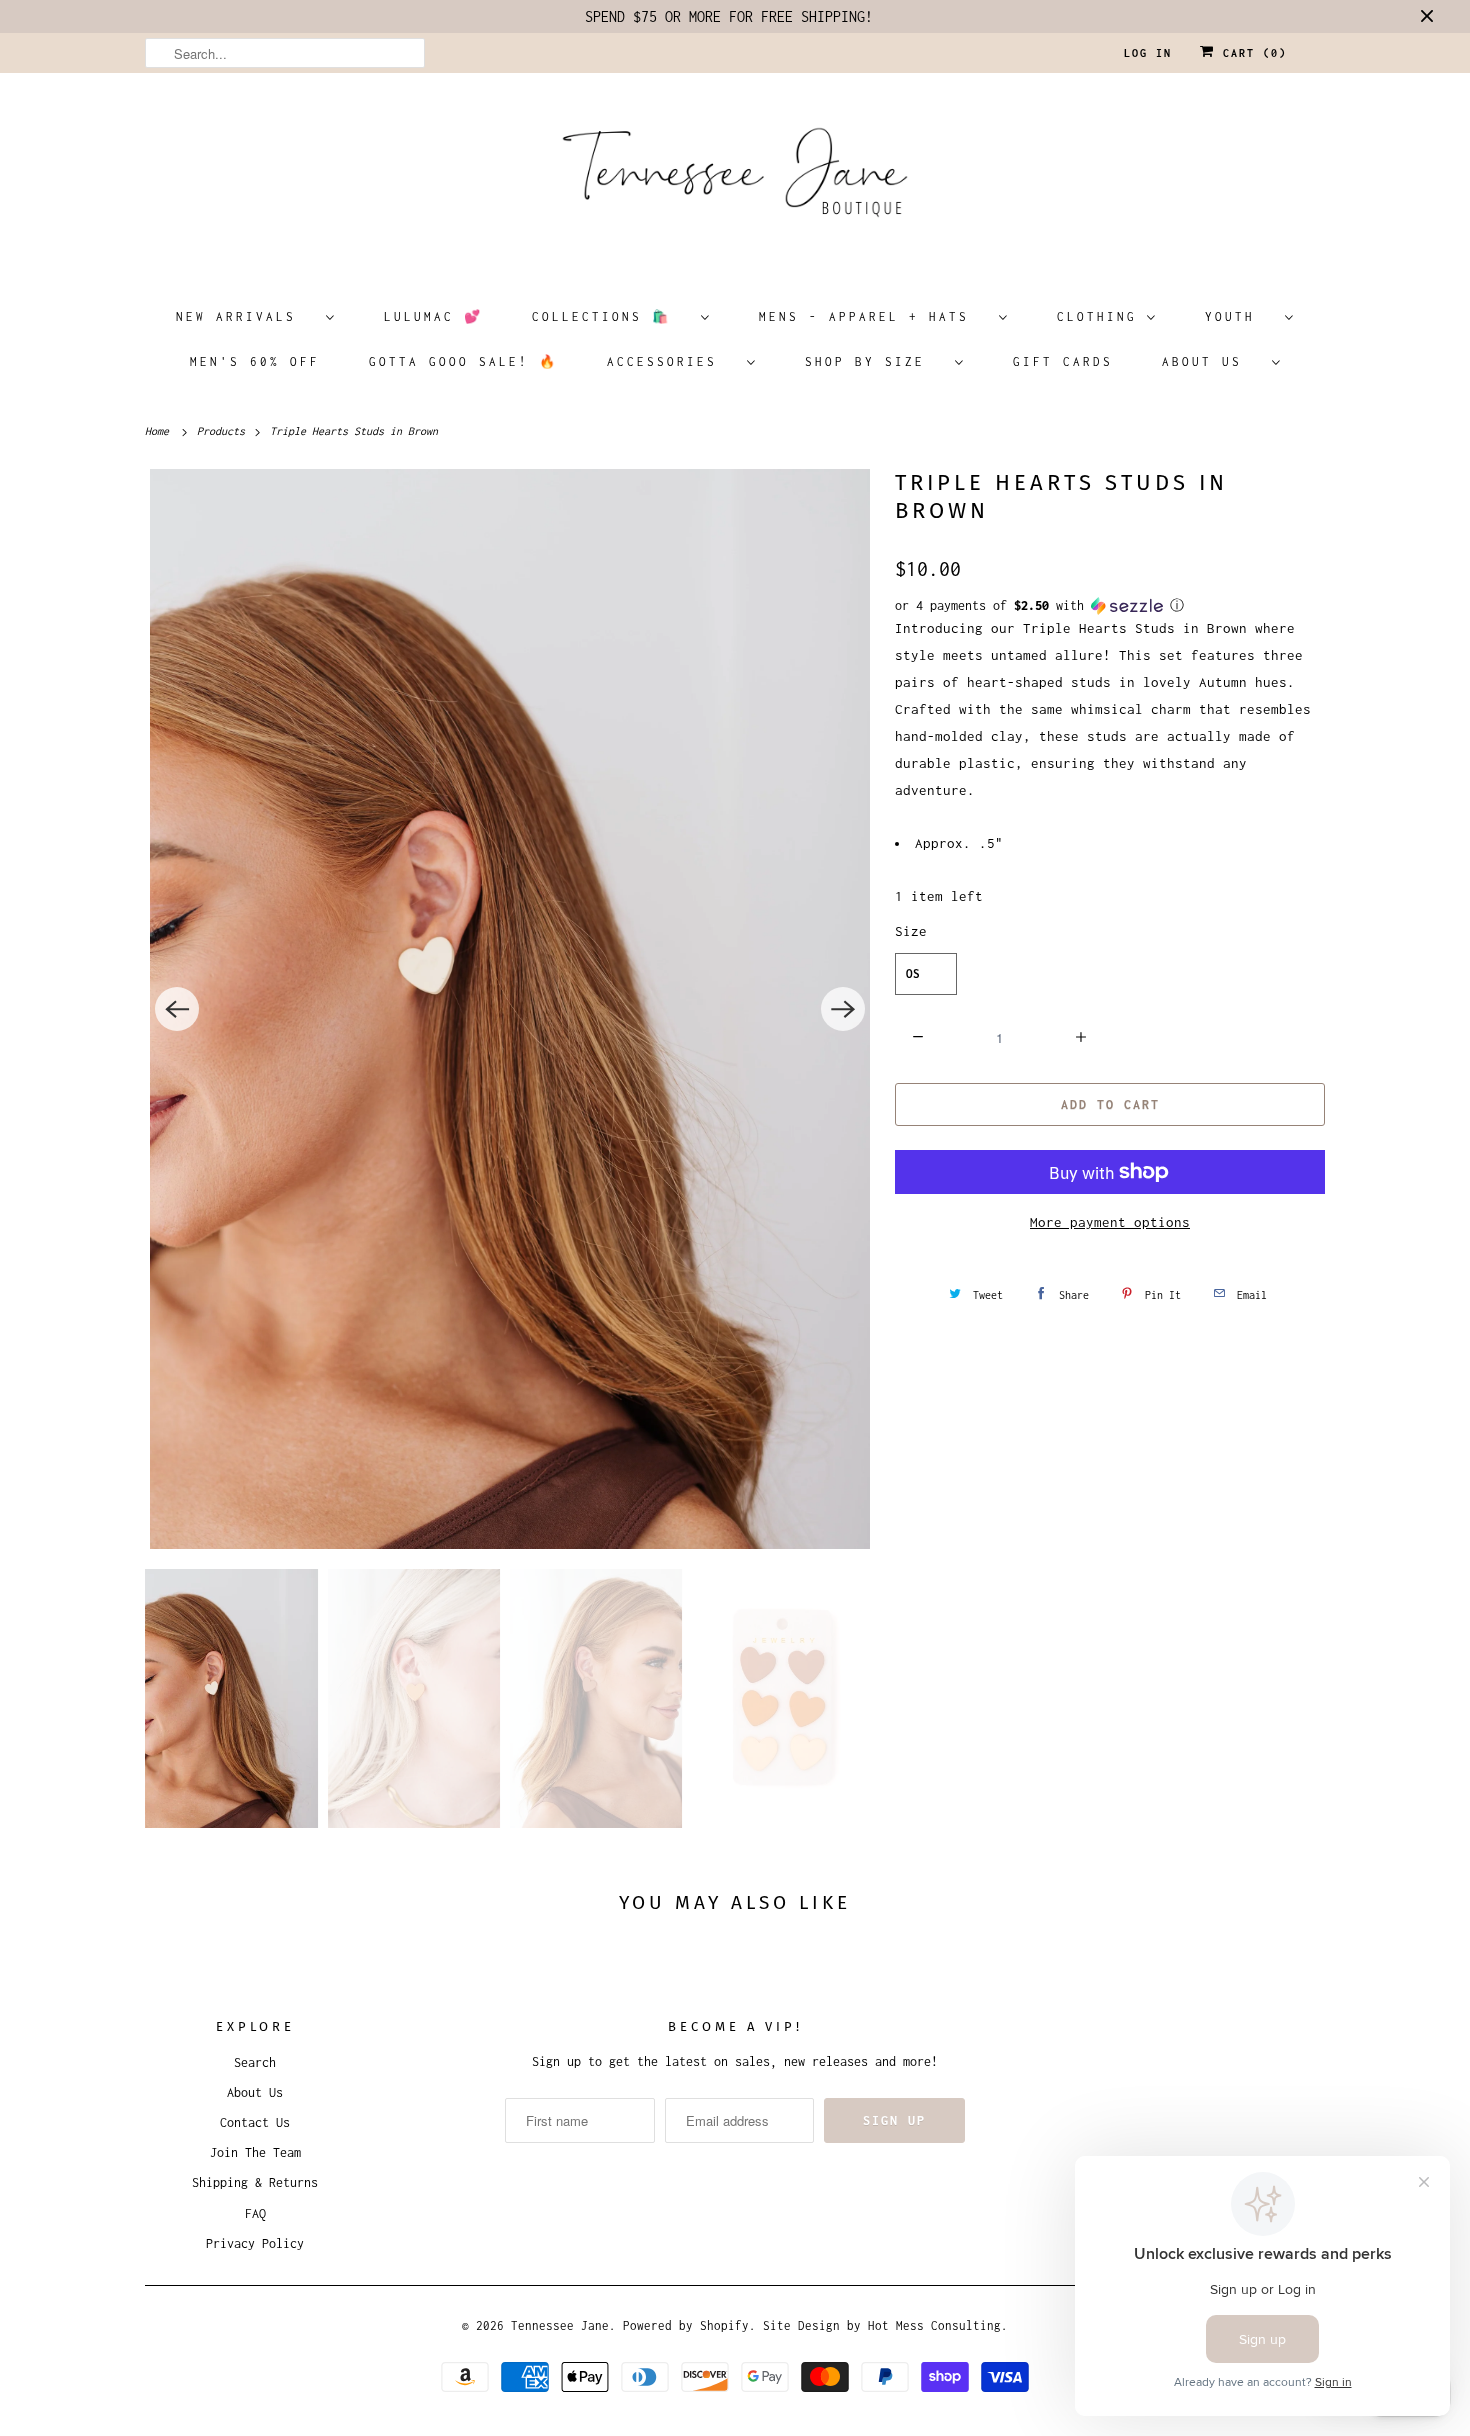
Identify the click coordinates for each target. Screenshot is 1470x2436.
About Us (1212, 361)
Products (224, 431)
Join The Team (255, 2152)
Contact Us (255, 2122)
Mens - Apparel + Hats (874, 316)
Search (255, 2062)
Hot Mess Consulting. (938, 2325)
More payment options (1110, 1222)
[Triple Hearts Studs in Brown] (510, 1009)
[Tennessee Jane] (735, 179)
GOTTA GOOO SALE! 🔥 (463, 361)
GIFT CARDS (1063, 361)
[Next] (843, 1009)
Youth (1240, 316)
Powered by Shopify (686, 2325)
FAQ (255, 2213)
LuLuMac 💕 (433, 316)
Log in (1148, 53)
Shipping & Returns (255, 2182)
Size (911, 931)
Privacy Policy (255, 2243)
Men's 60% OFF (255, 361)
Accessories (672, 361)
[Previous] (177, 1009)
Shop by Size (875, 361)
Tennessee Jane (560, 2325)
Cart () (1251, 53)
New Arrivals (246, 316)
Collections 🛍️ (611, 316)
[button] (1110, 606)
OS (913, 973)
